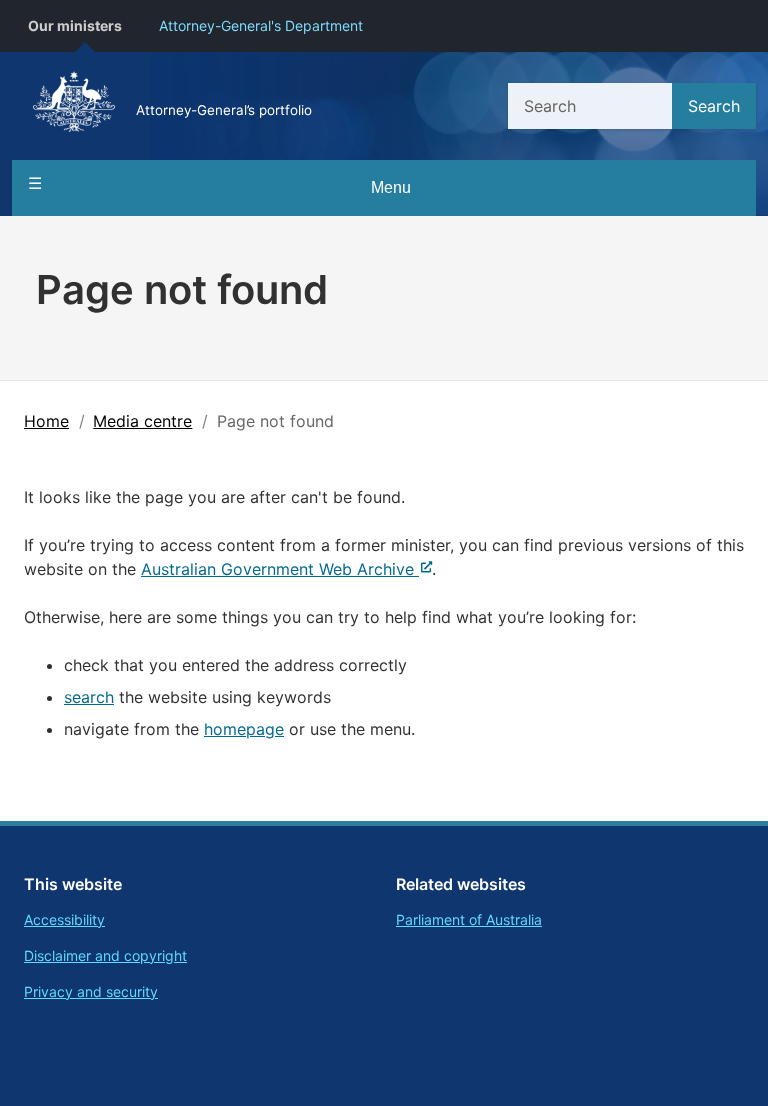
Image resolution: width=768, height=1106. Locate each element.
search (89, 697)
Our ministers (75, 25)
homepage (244, 729)
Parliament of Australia (469, 919)
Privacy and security (91, 991)
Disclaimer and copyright (105, 955)
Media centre (142, 421)
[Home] (74, 106)
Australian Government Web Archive (277, 569)
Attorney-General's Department (261, 25)
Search (714, 106)
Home (46, 421)
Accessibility (64, 919)
